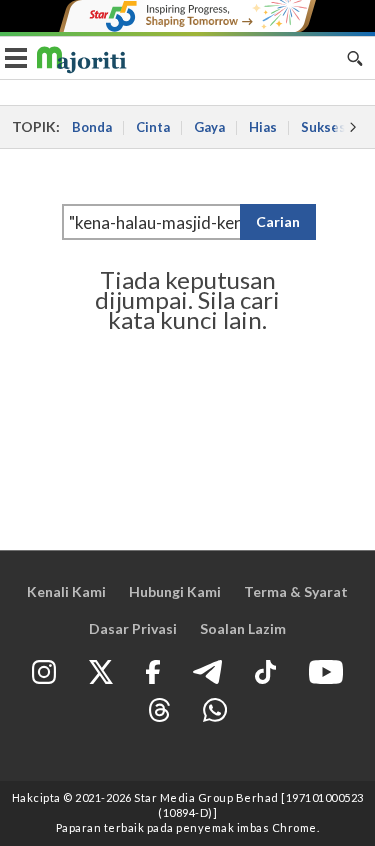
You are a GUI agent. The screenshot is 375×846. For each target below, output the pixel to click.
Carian (278, 221)
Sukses (323, 127)
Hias (263, 127)
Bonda (92, 127)
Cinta (153, 127)
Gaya (209, 127)
